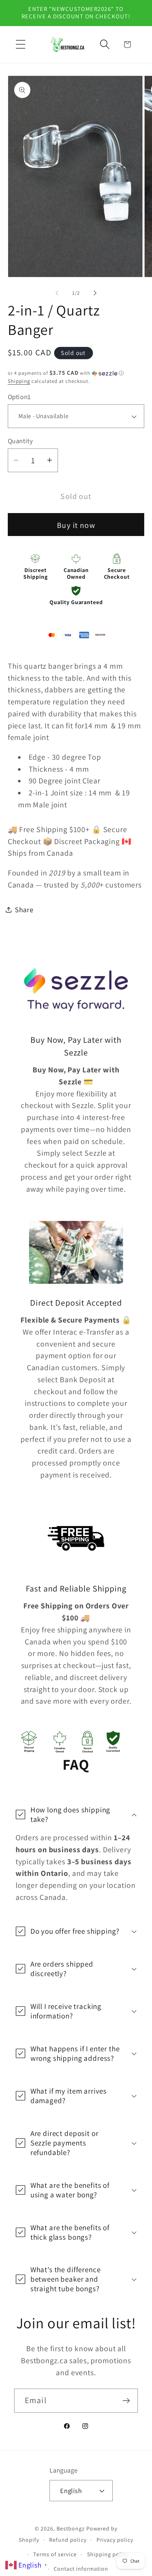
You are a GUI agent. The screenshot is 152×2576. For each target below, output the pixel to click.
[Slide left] (57, 293)
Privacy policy (115, 2540)
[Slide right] (95, 293)
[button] (21, 44)
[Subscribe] (126, 2400)
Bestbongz (71, 2529)
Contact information (81, 2569)
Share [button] (24, 910)
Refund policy (68, 2540)
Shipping (19, 381)
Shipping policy (108, 2554)
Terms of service (55, 2554)
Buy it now (76, 525)
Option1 (19, 397)
